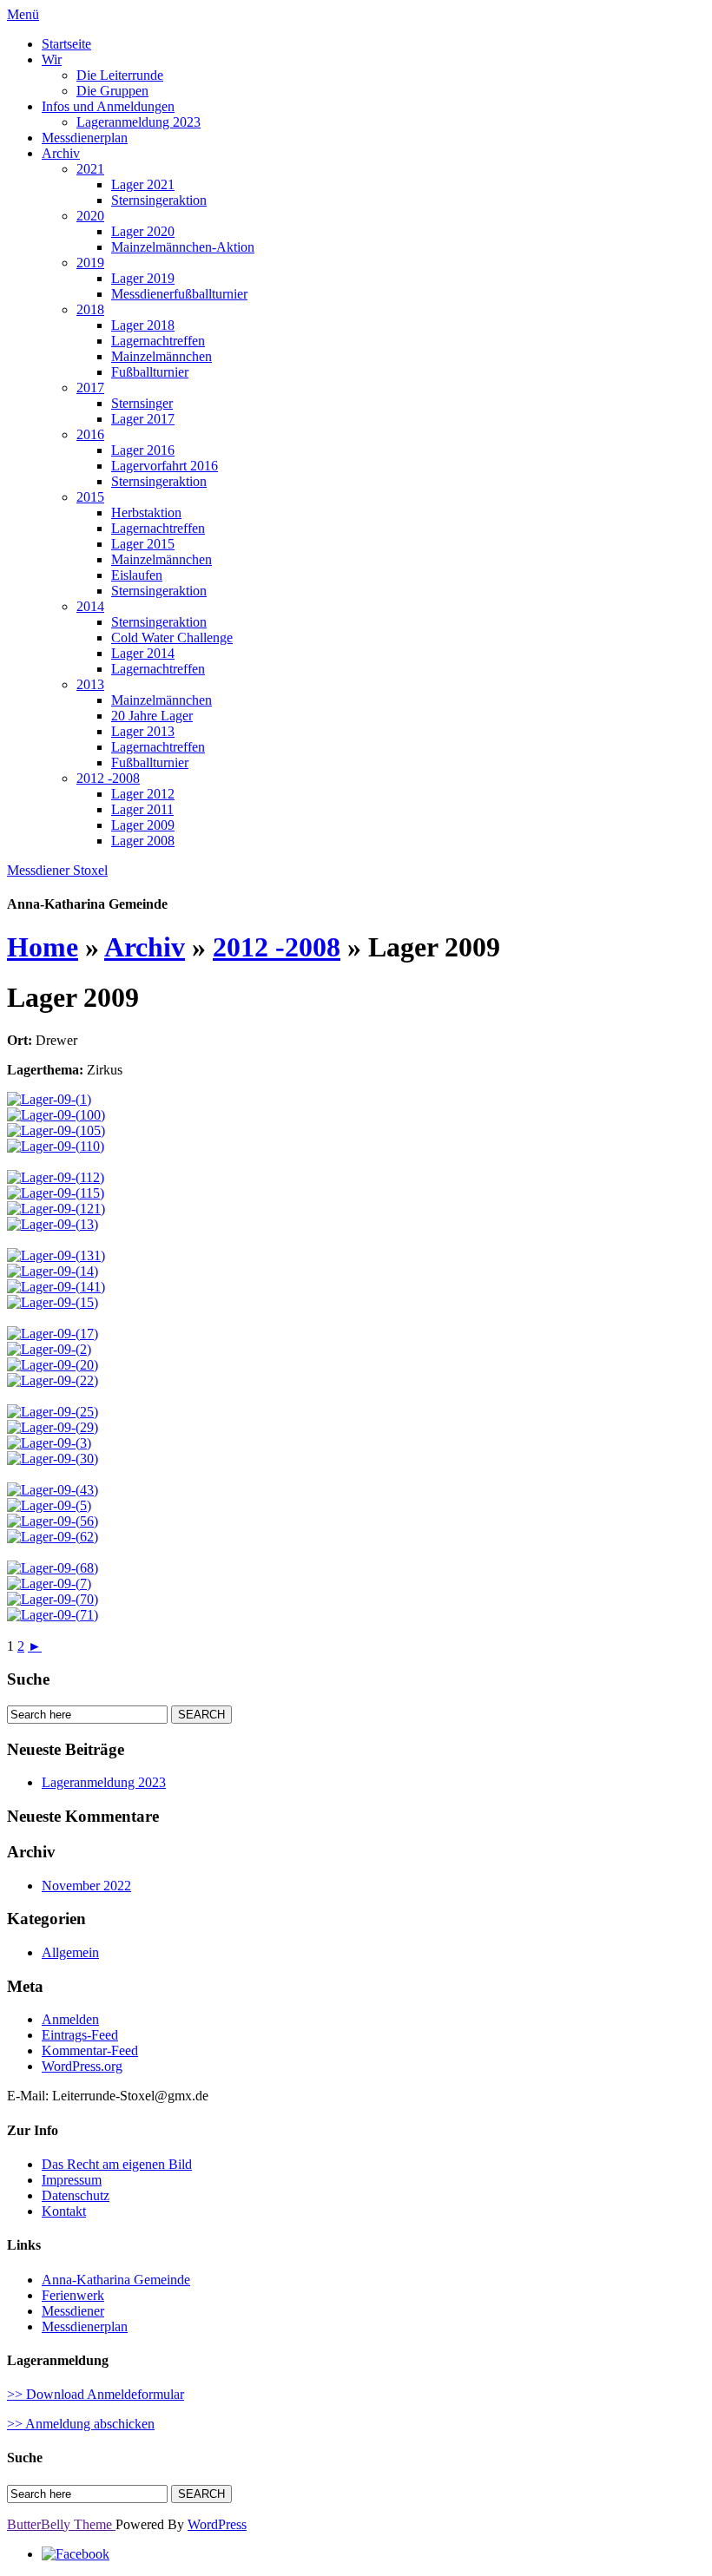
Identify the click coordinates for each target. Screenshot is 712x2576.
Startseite (66, 44)
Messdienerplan (85, 138)
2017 (90, 388)
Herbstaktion (146, 513)
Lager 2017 (143, 419)
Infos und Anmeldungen (108, 106)
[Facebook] (76, 2554)
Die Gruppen (112, 91)
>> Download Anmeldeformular (96, 2394)
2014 (90, 606)
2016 (90, 434)
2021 (90, 169)
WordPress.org (82, 2066)
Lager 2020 (143, 231)
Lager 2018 (143, 325)
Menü (23, 14)
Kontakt (64, 2211)
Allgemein (70, 1952)
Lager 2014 (143, 653)
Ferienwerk (73, 2295)
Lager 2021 (143, 184)
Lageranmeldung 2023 (138, 122)
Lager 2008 (143, 841)
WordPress (217, 2524)
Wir (52, 59)
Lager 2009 (143, 825)
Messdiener (73, 2311)
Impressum (72, 2180)
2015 (90, 497)
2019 (90, 263)
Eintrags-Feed (80, 2035)
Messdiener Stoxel (57, 870)
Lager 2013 (143, 731)
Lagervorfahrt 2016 (165, 466)
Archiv (61, 153)
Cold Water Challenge (172, 637)
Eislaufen (137, 575)
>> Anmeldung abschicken (81, 2424)
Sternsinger (142, 403)
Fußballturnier (150, 372)
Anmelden (70, 2019)
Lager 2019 (143, 278)
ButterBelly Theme (61, 2524)
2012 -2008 (108, 778)
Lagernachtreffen (158, 341)
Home (43, 947)
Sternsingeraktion (159, 200)
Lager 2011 (142, 809)
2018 (90, 309)
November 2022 (86, 1886)
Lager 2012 (143, 794)
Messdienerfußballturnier (179, 294)
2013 (90, 684)
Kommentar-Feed (90, 2050)
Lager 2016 (143, 450)
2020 (90, 216)
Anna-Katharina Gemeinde (116, 2280)
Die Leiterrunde (120, 75)
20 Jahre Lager (152, 716)
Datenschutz (76, 2195)
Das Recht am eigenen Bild (117, 2164)
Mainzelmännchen (162, 356)
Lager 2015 (143, 544)
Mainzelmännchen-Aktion (183, 247)
